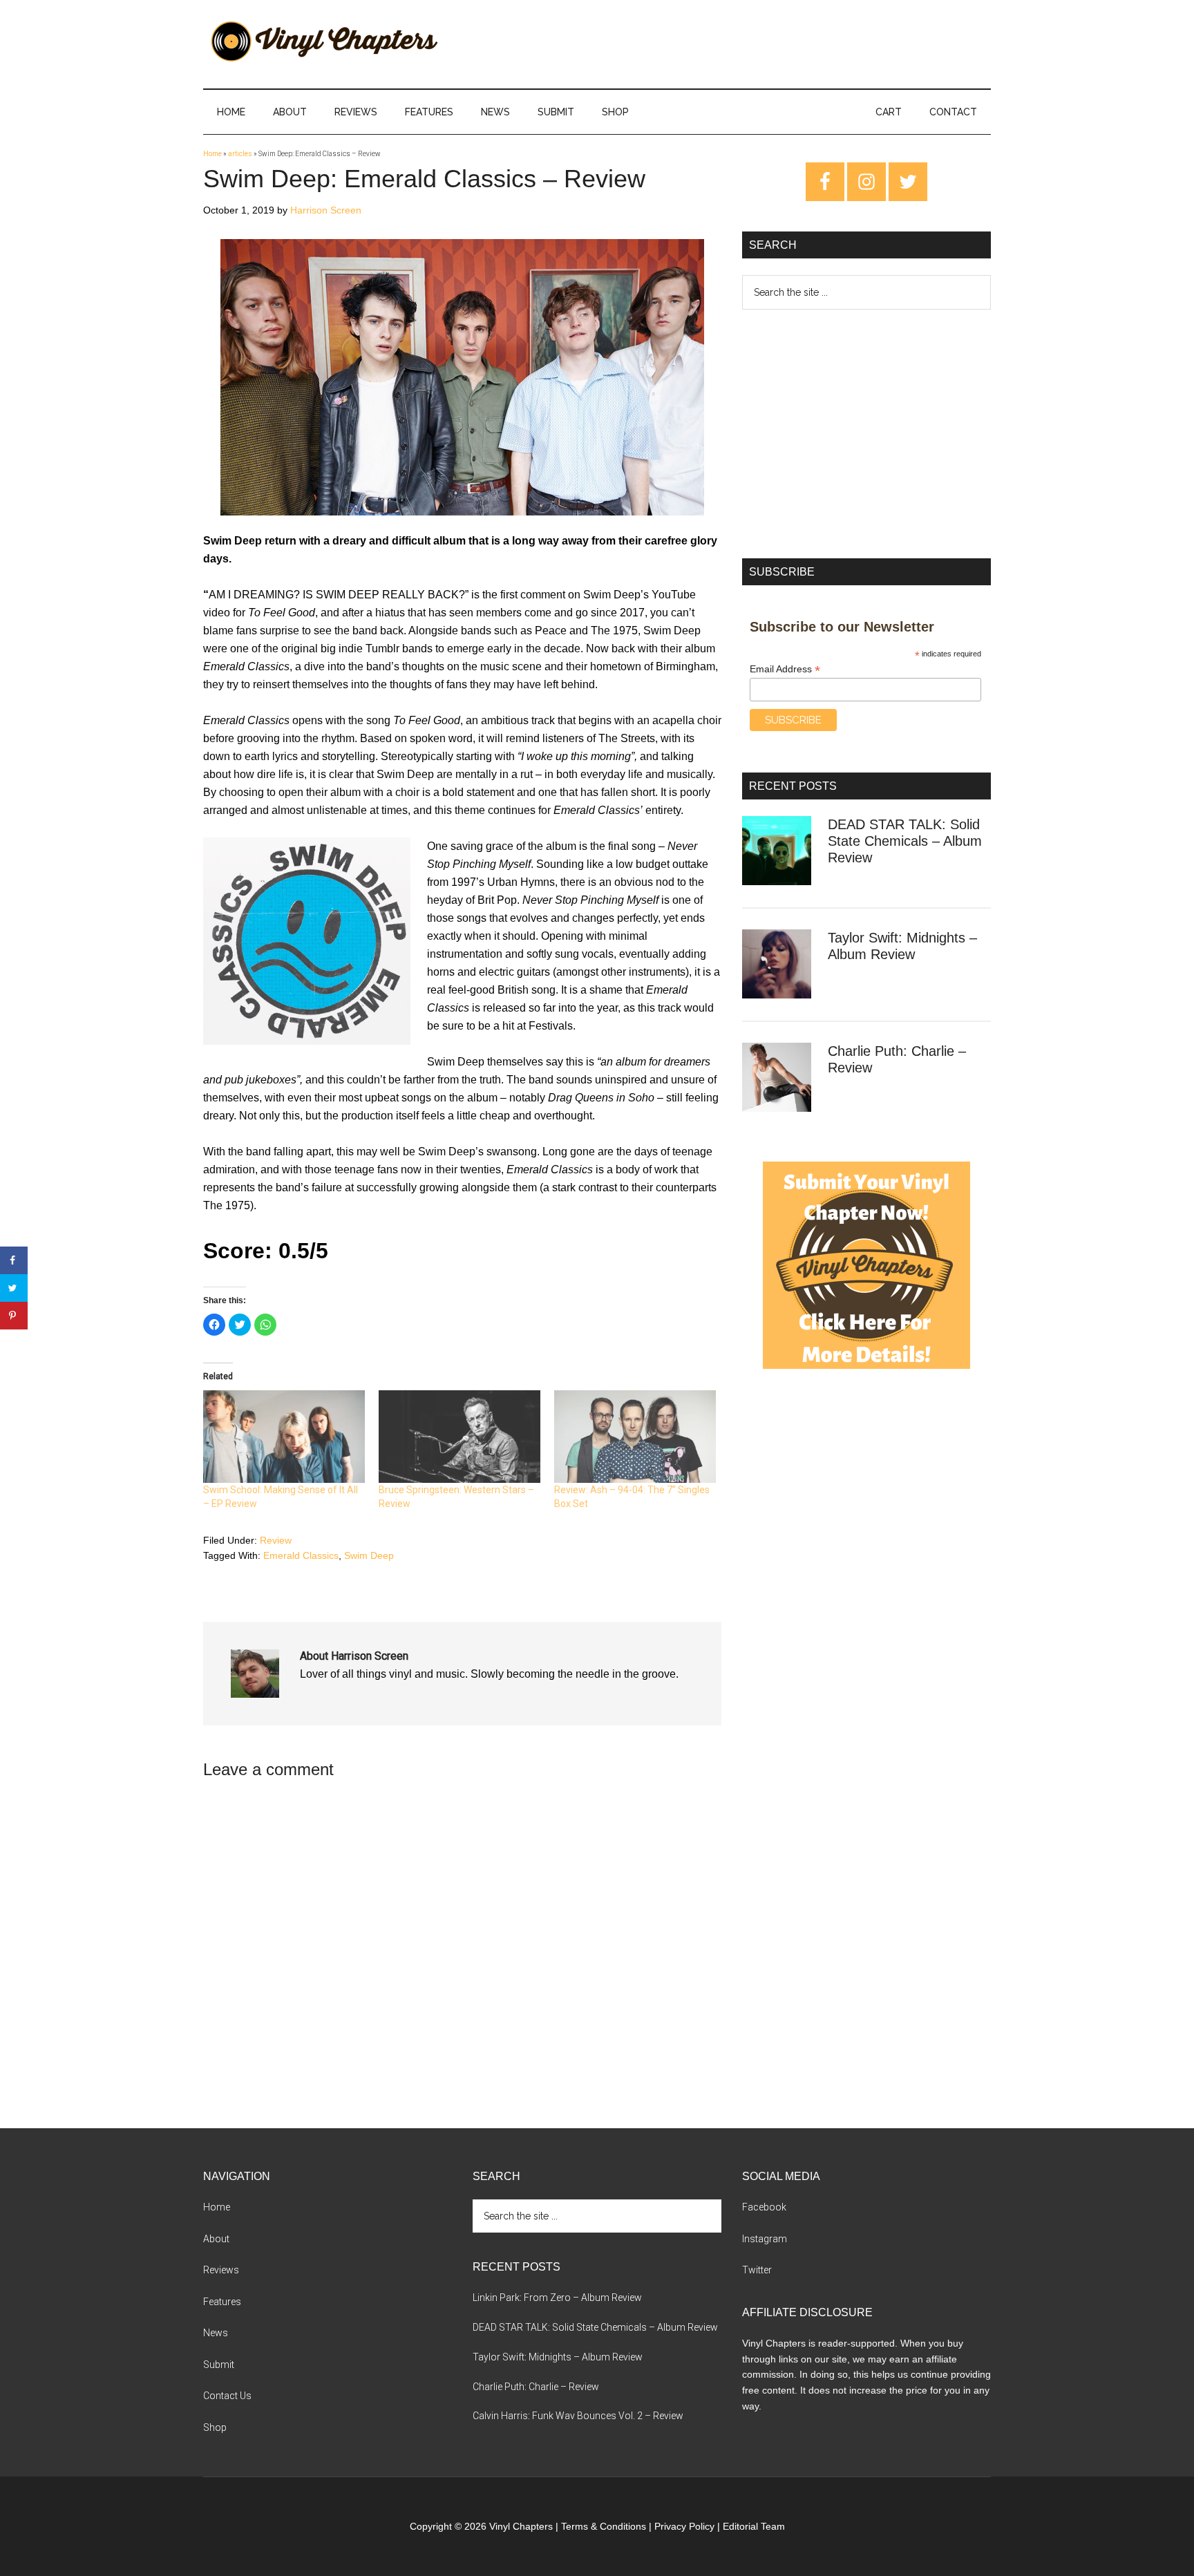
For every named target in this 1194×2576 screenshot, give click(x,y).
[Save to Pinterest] (14, 1316)
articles (240, 154)
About (216, 2239)
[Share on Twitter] (14, 1288)
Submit (219, 2365)
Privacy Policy (684, 2526)
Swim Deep (369, 1555)
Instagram (765, 2239)
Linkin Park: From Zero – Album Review (557, 2298)
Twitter (757, 2270)
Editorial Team (754, 2526)
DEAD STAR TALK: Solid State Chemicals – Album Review (905, 841)
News (216, 2333)
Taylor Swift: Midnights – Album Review (558, 2357)
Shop (215, 2427)
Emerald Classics (301, 1555)
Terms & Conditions (604, 2526)
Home (212, 154)
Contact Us (227, 2396)
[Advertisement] (866, 434)
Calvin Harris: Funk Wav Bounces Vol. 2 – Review (578, 2416)
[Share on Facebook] (14, 1260)
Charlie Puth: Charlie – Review (536, 2387)
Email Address (785, 669)
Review (276, 1540)
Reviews (221, 2270)
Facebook (764, 2207)
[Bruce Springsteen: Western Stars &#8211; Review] (459, 1437)
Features (222, 2302)
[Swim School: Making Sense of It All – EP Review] (284, 1437)
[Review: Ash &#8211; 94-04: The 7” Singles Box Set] (635, 1437)
